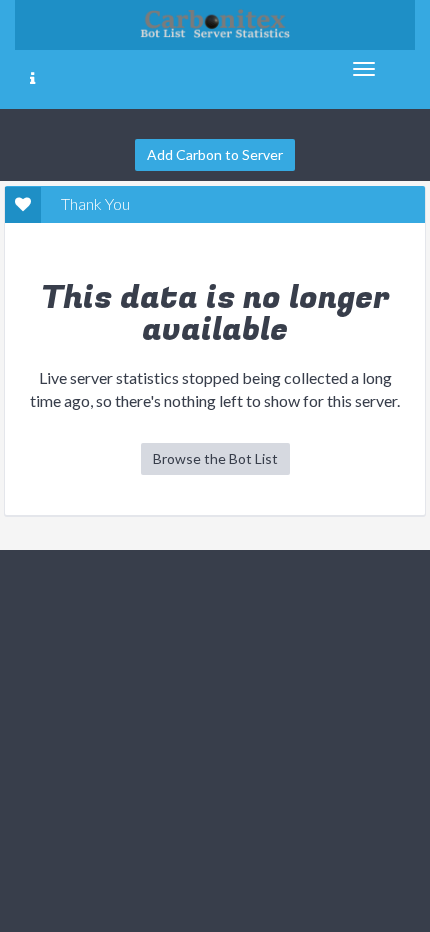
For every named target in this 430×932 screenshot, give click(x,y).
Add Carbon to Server (215, 154)
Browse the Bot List (215, 458)
